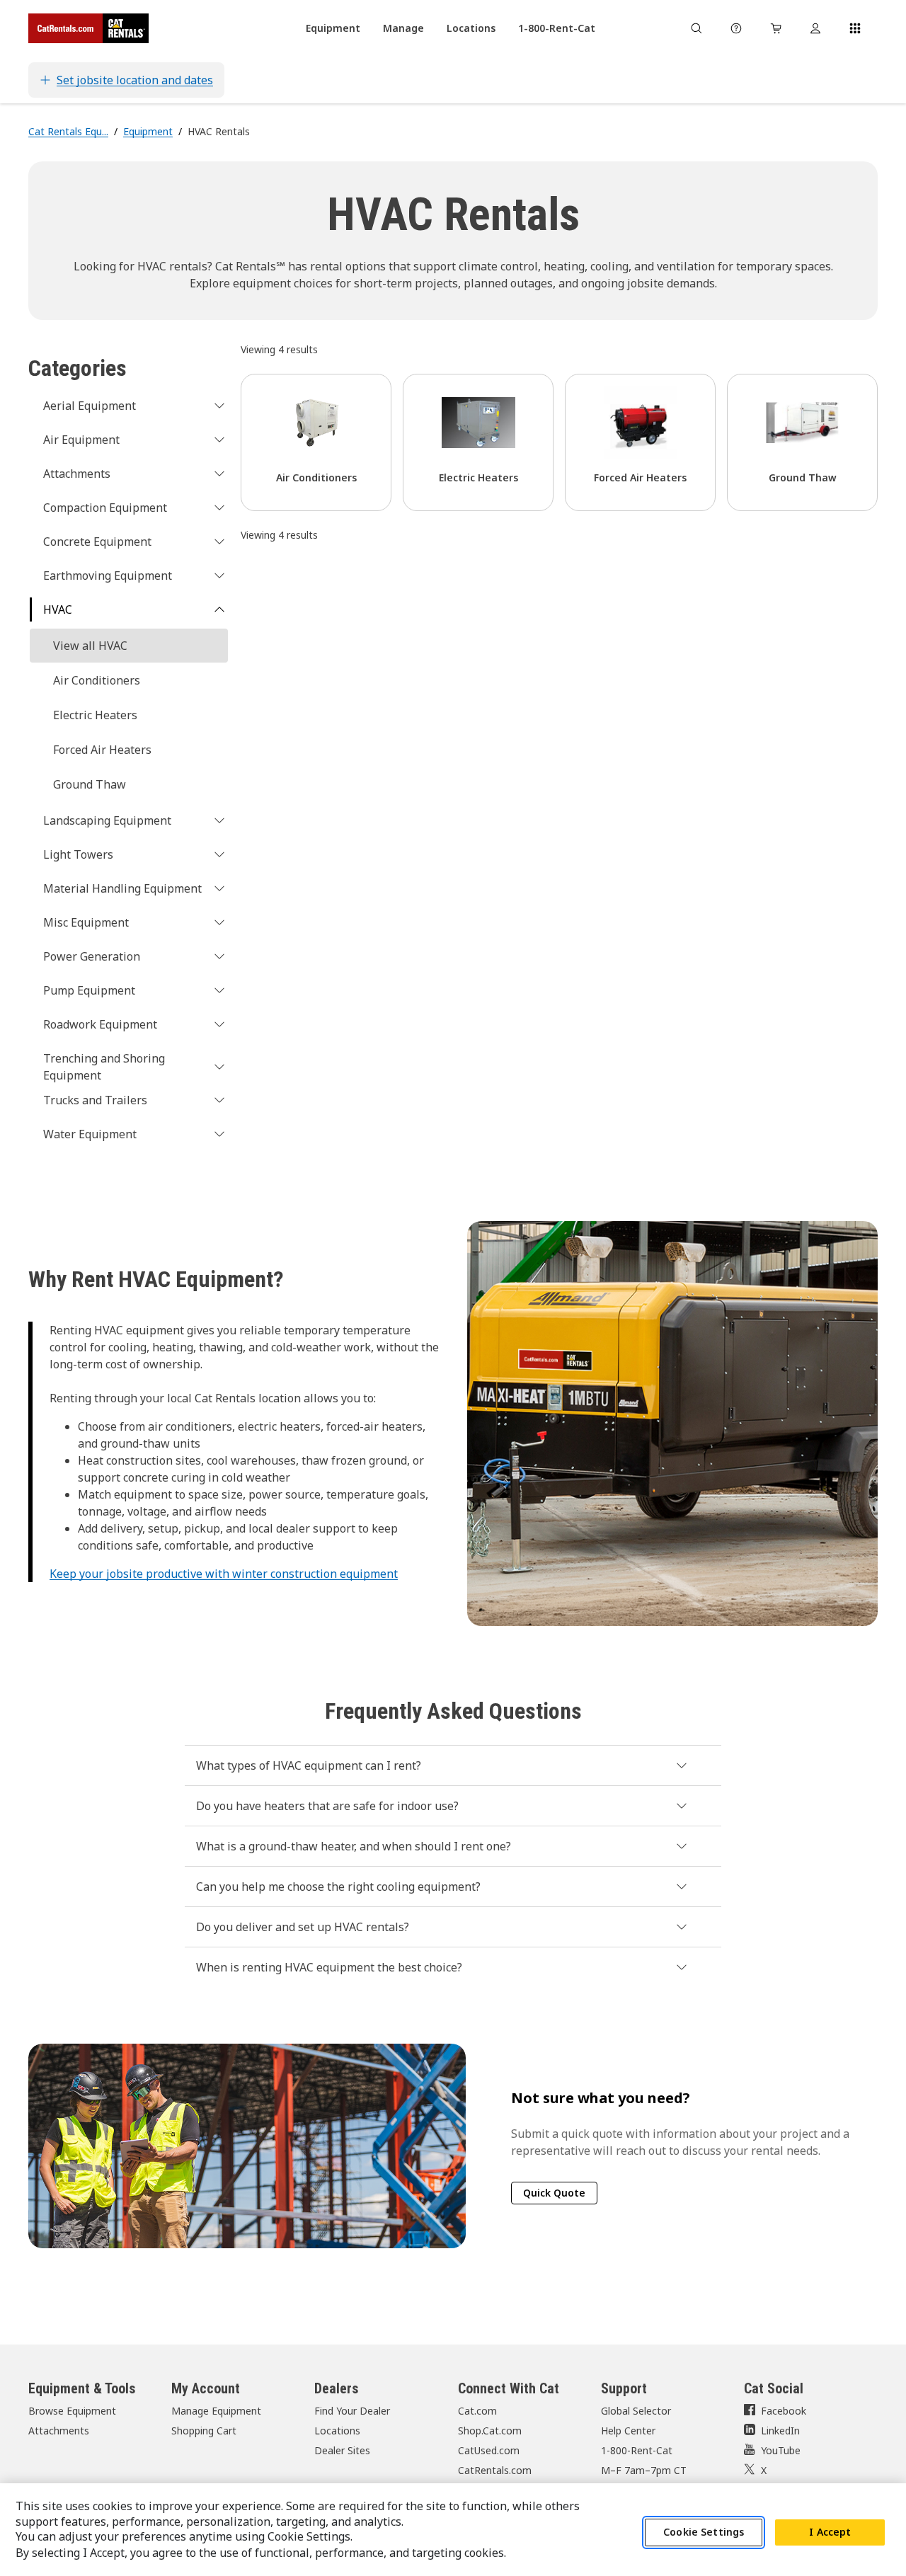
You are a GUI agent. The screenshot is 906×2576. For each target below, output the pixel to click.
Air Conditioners (97, 680)
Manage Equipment (216, 2411)
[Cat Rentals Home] (88, 28)
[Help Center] (736, 28)
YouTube (781, 2450)
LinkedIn (780, 2431)
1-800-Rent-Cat (637, 2450)
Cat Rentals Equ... (68, 131)
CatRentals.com (495, 2470)
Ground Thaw (90, 784)
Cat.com (477, 2411)
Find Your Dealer (352, 2411)
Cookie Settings (704, 2532)
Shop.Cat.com (490, 2431)
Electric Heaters (95, 715)
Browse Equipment (72, 2411)
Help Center (628, 2431)
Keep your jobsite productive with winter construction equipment (224, 1574)
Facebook (784, 2411)
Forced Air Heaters (102, 750)
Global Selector (636, 2411)
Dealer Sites (342, 2450)
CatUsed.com (489, 2450)
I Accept (830, 2532)
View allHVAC (90, 646)
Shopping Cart (204, 2431)
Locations (337, 2431)
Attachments (59, 2431)
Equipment (148, 131)
